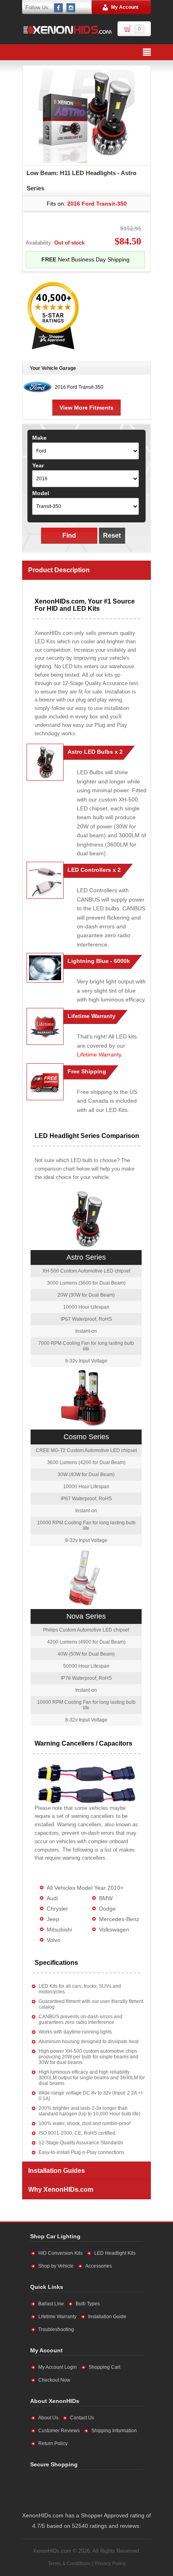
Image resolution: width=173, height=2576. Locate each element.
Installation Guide (107, 2317)
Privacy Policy (110, 2564)
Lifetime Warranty (99, 1054)
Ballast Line (51, 2304)
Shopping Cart (104, 2367)
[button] (111, 2489)
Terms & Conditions (69, 2564)
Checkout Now (54, 2380)
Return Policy (53, 2443)
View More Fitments (86, 408)
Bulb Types (88, 2304)
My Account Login (58, 2367)
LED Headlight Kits (115, 2253)
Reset (112, 535)
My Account (125, 7)
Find (69, 535)
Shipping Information (114, 2431)
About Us (48, 2418)
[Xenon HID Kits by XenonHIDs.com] (67, 30)
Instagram (71, 8)
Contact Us (82, 2418)
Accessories (99, 2266)
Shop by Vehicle (56, 2266)
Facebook (59, 8)
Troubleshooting (56, 2329)
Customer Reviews (59, 2431)
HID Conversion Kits (60, 2253)
